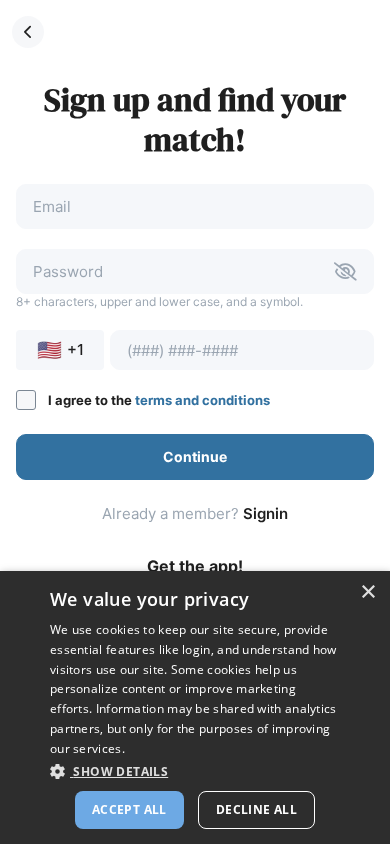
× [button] (367, 592)
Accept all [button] (129, 809)
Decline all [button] (256, 809)
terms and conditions (202, 400)
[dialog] (195, 707)
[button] (28, 32)
